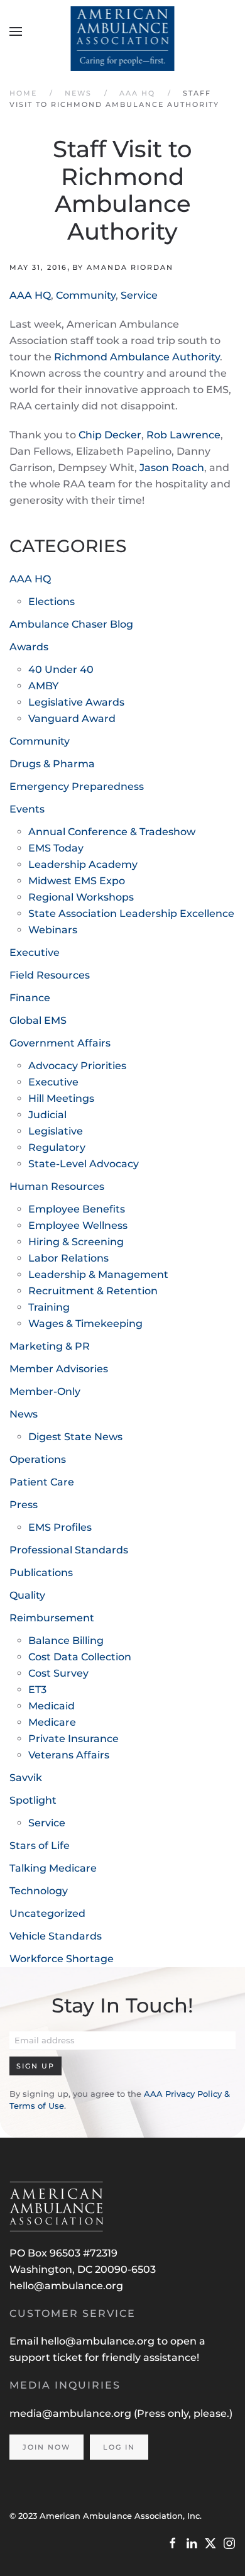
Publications (41, 1573)
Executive (35, 952)
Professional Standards (69, 1550)
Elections (52, 602)
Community (86, 295)
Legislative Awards (76, 702)
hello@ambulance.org (66, 2286)
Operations (38, 1459)
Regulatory (57, 1147)
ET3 (37, 1690)
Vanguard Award (72, 719)
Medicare (52, 1722)
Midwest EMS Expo (77, 881)
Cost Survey (58, 1673)
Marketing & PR (50, 1346)
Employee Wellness (78, 1225)
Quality (27, 1595)
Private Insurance (73, 1739)
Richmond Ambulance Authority (137, 357)
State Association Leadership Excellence (131, 913)
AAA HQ (30, 295)
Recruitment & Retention (93, 1291)
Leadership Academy (83, 864)
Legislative (56, 1131)
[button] (16, 31)
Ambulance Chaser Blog (71, 624)
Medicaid (52, 1706)
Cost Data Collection (80, 1657)
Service (139, 295)
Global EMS (38, 1020)
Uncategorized (47, 1913)
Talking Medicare (53, 1868)
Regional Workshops (81, 897)
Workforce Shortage (62, 1959)
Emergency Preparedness (77, 786)
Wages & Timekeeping (85, 1324)
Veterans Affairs (69, 1755)
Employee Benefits (77, 1209)
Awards (29, 647)
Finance (30, 998)
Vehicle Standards (56, 1936)
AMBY (43, 686)
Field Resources (50, 975)
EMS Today (56, 848)
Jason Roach (172, 468)
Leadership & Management (98, 1274)
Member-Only (45, 1391)
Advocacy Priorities (77, 1066)
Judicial (47, 1115)
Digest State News (75, 1437)
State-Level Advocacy (84, 1164)
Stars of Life (40, 1846)
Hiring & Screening (76, 1242)
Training (49, 1307)
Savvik (26, 1778)
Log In (119, 2447)
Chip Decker (110, 435)
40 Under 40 (61, 669)
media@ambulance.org (72, 2413)
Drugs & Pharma (52, 764)
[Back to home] (123, 31)
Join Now (46, 2447)
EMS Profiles (60, 1527)
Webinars (53, 930)
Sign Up (35, 2066)
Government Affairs (60, 1043)
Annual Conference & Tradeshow (112, 832)
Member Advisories (59, 1369)
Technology (39, 1891)
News (24, 1414)
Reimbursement (52, 1618)
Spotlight (33, 1800)
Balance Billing (66, 1641)
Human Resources (57, 1186)
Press (24, 1505)
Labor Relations (68, 1258)
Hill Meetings (61, 1098)
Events (27, 809)
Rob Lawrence (183, 435)
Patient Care (42, 1482)
